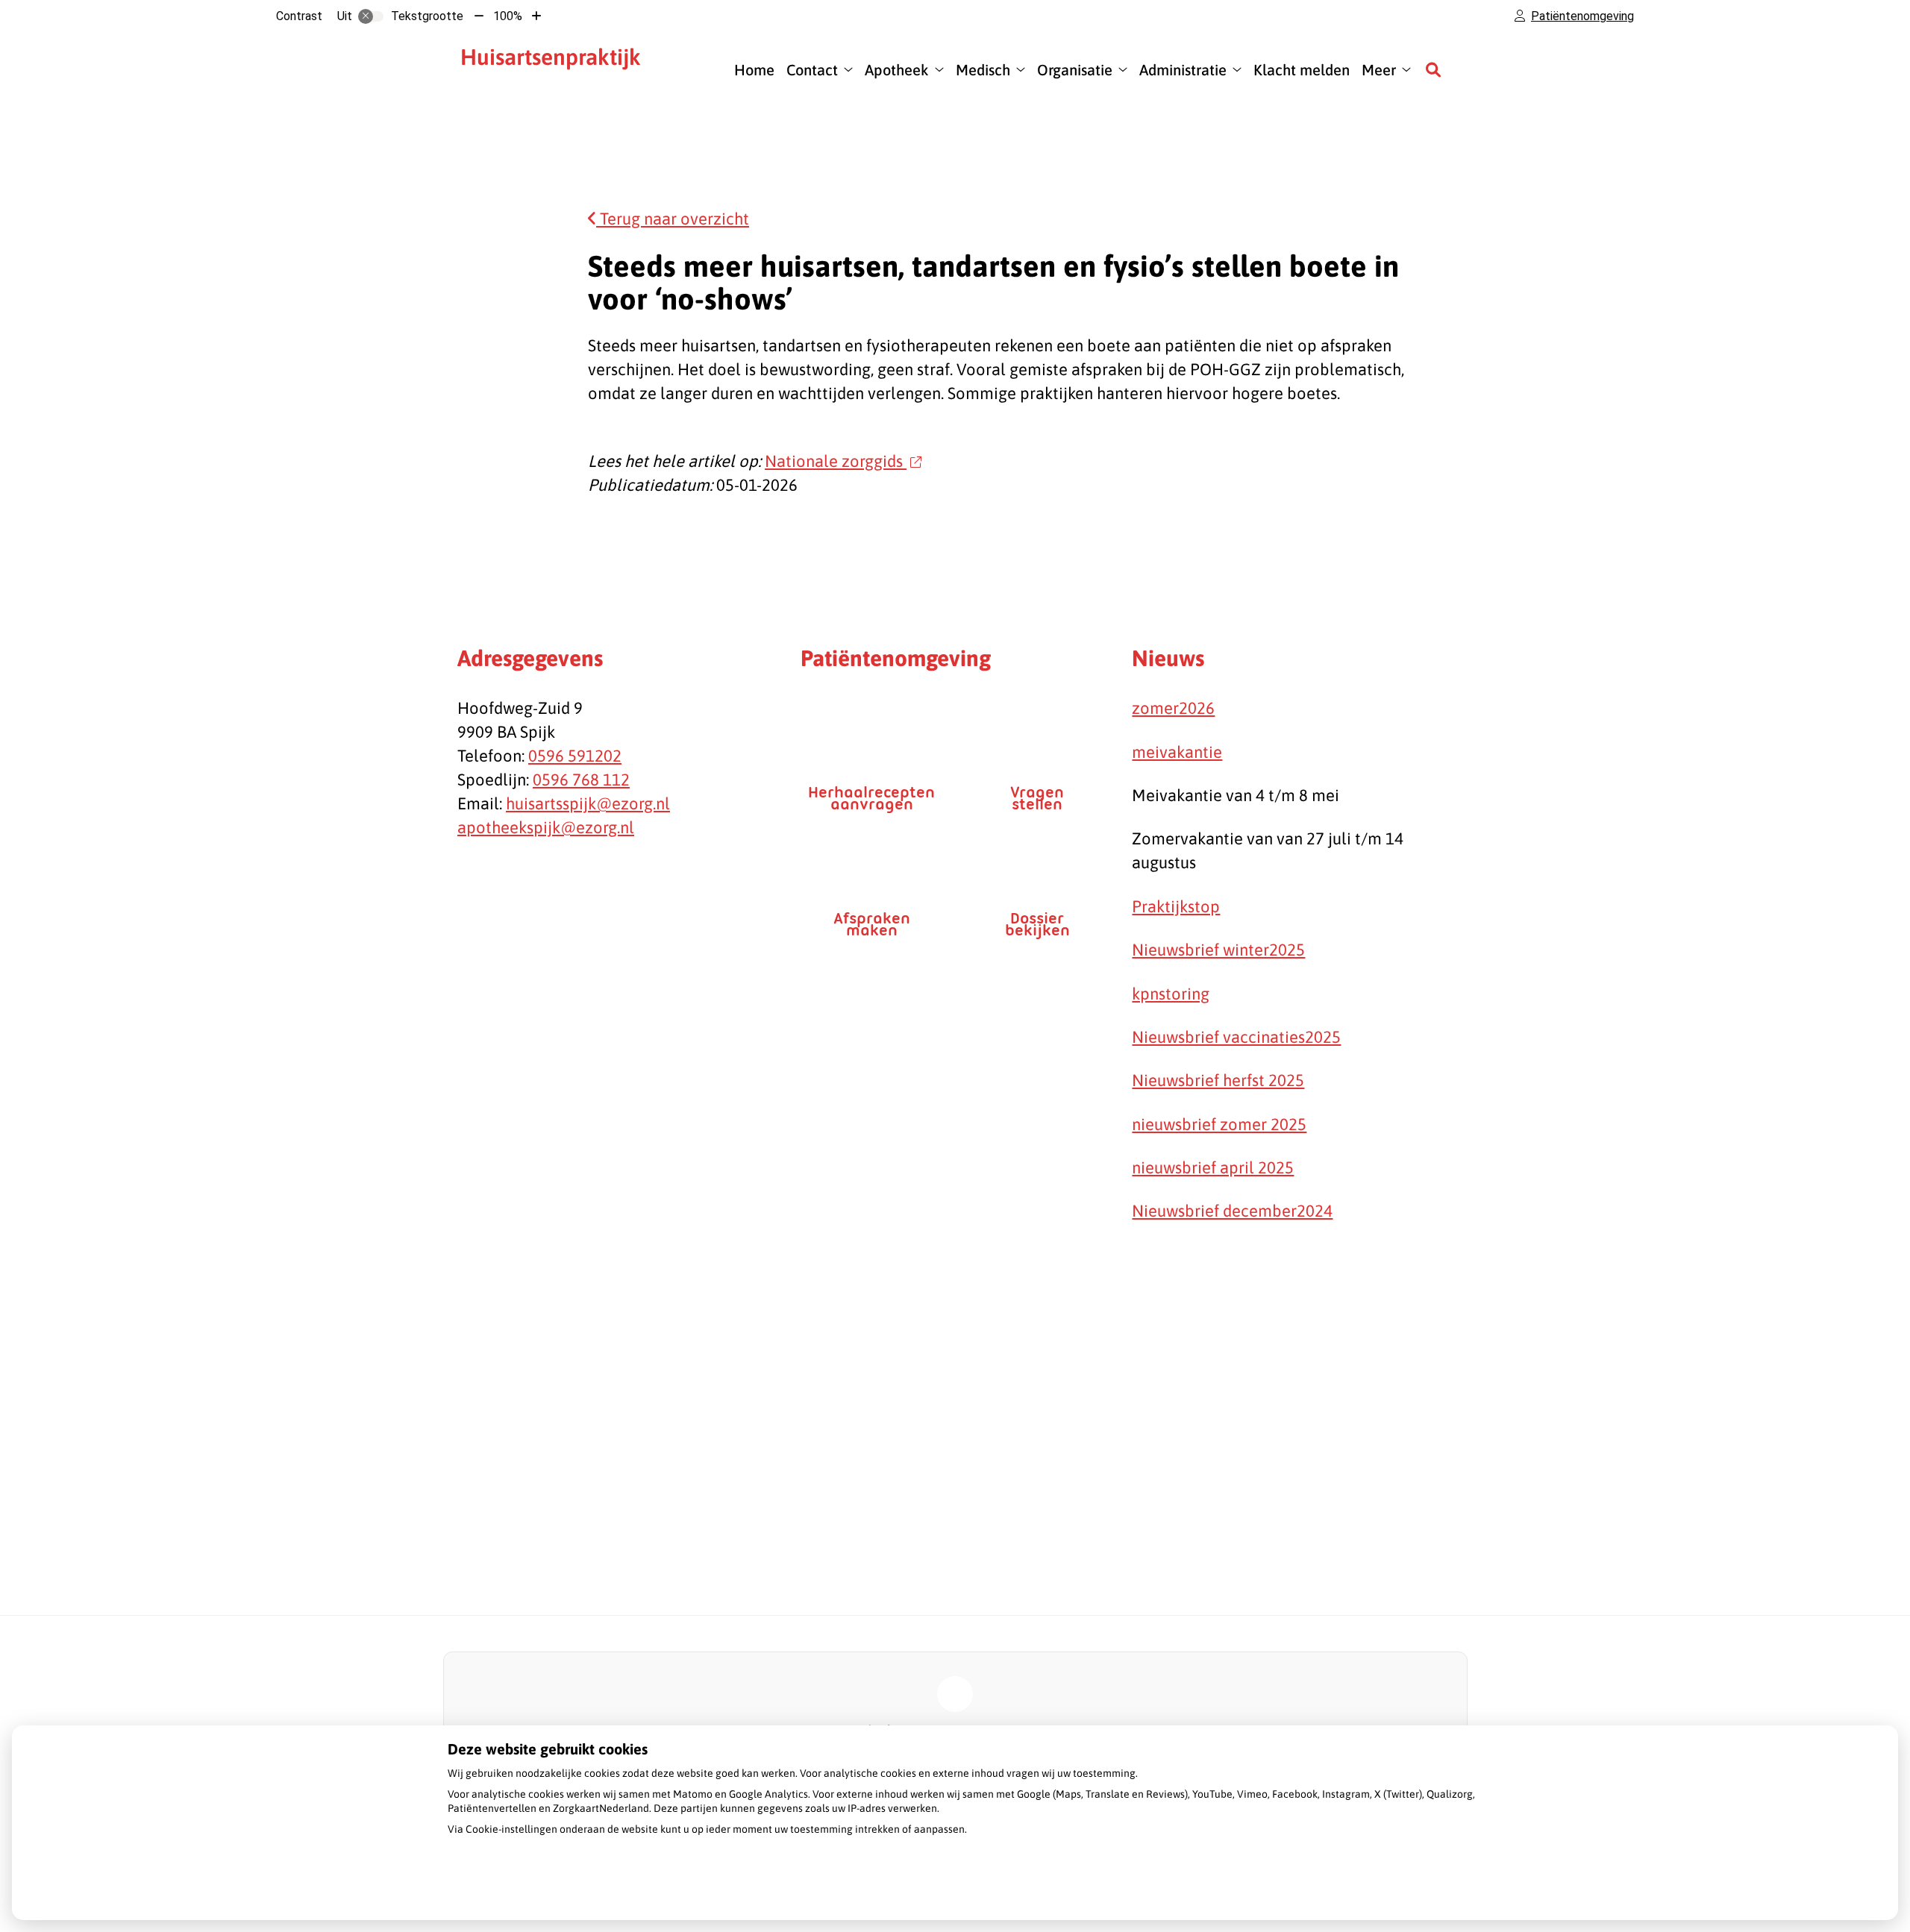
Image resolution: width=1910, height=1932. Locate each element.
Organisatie (1075, 70)
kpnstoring (1171, 994)
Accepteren (667, 1884)
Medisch (983, 70)
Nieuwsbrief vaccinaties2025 (1236, 1037)
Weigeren (579, 1884)
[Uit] (371, 16)
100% (508, 16)
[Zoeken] (1433, 69)
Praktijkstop (1176, 906)
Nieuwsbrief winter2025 (1218, 950)
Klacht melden (1302, 70)
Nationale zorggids (836, 461)
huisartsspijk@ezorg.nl (588, 803)
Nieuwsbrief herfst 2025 (1218, 1080)
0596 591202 (575, 756)
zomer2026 (1173, 708)
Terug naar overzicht (673, 219)
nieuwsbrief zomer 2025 (1219, 1124)
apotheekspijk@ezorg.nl (546, 827)
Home (754, 70)
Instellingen (491, 1884)
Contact (812, 70)
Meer (1379, 70)
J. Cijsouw (560, 69)
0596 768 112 (581, 780)
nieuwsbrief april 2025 (1213, 1167)
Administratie (1183, 70)
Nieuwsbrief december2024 (1232, 1211)
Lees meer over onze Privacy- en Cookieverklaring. (566, 1849)
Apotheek (897, 70)
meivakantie (1177, 752)
